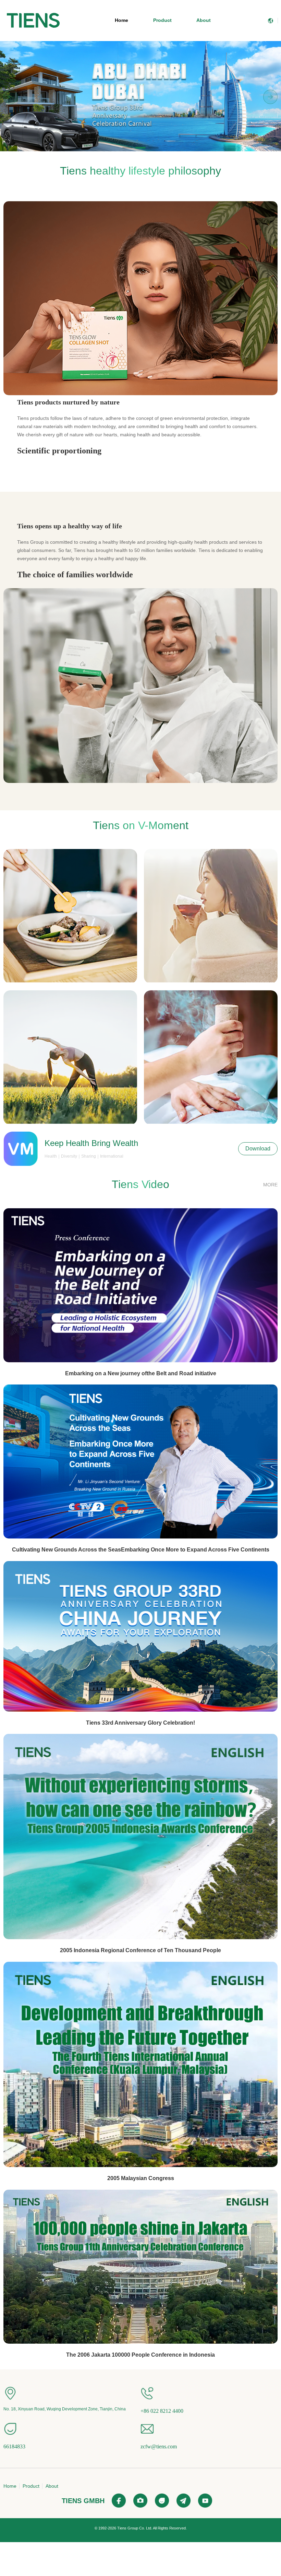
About (204, 20)
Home (121, 20)
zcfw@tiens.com (159, 2446)
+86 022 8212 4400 (162, 2411)
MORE (270, 1185)
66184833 (14, 2446)
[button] (127, 148)
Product (162, 20)
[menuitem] (33, 21)
